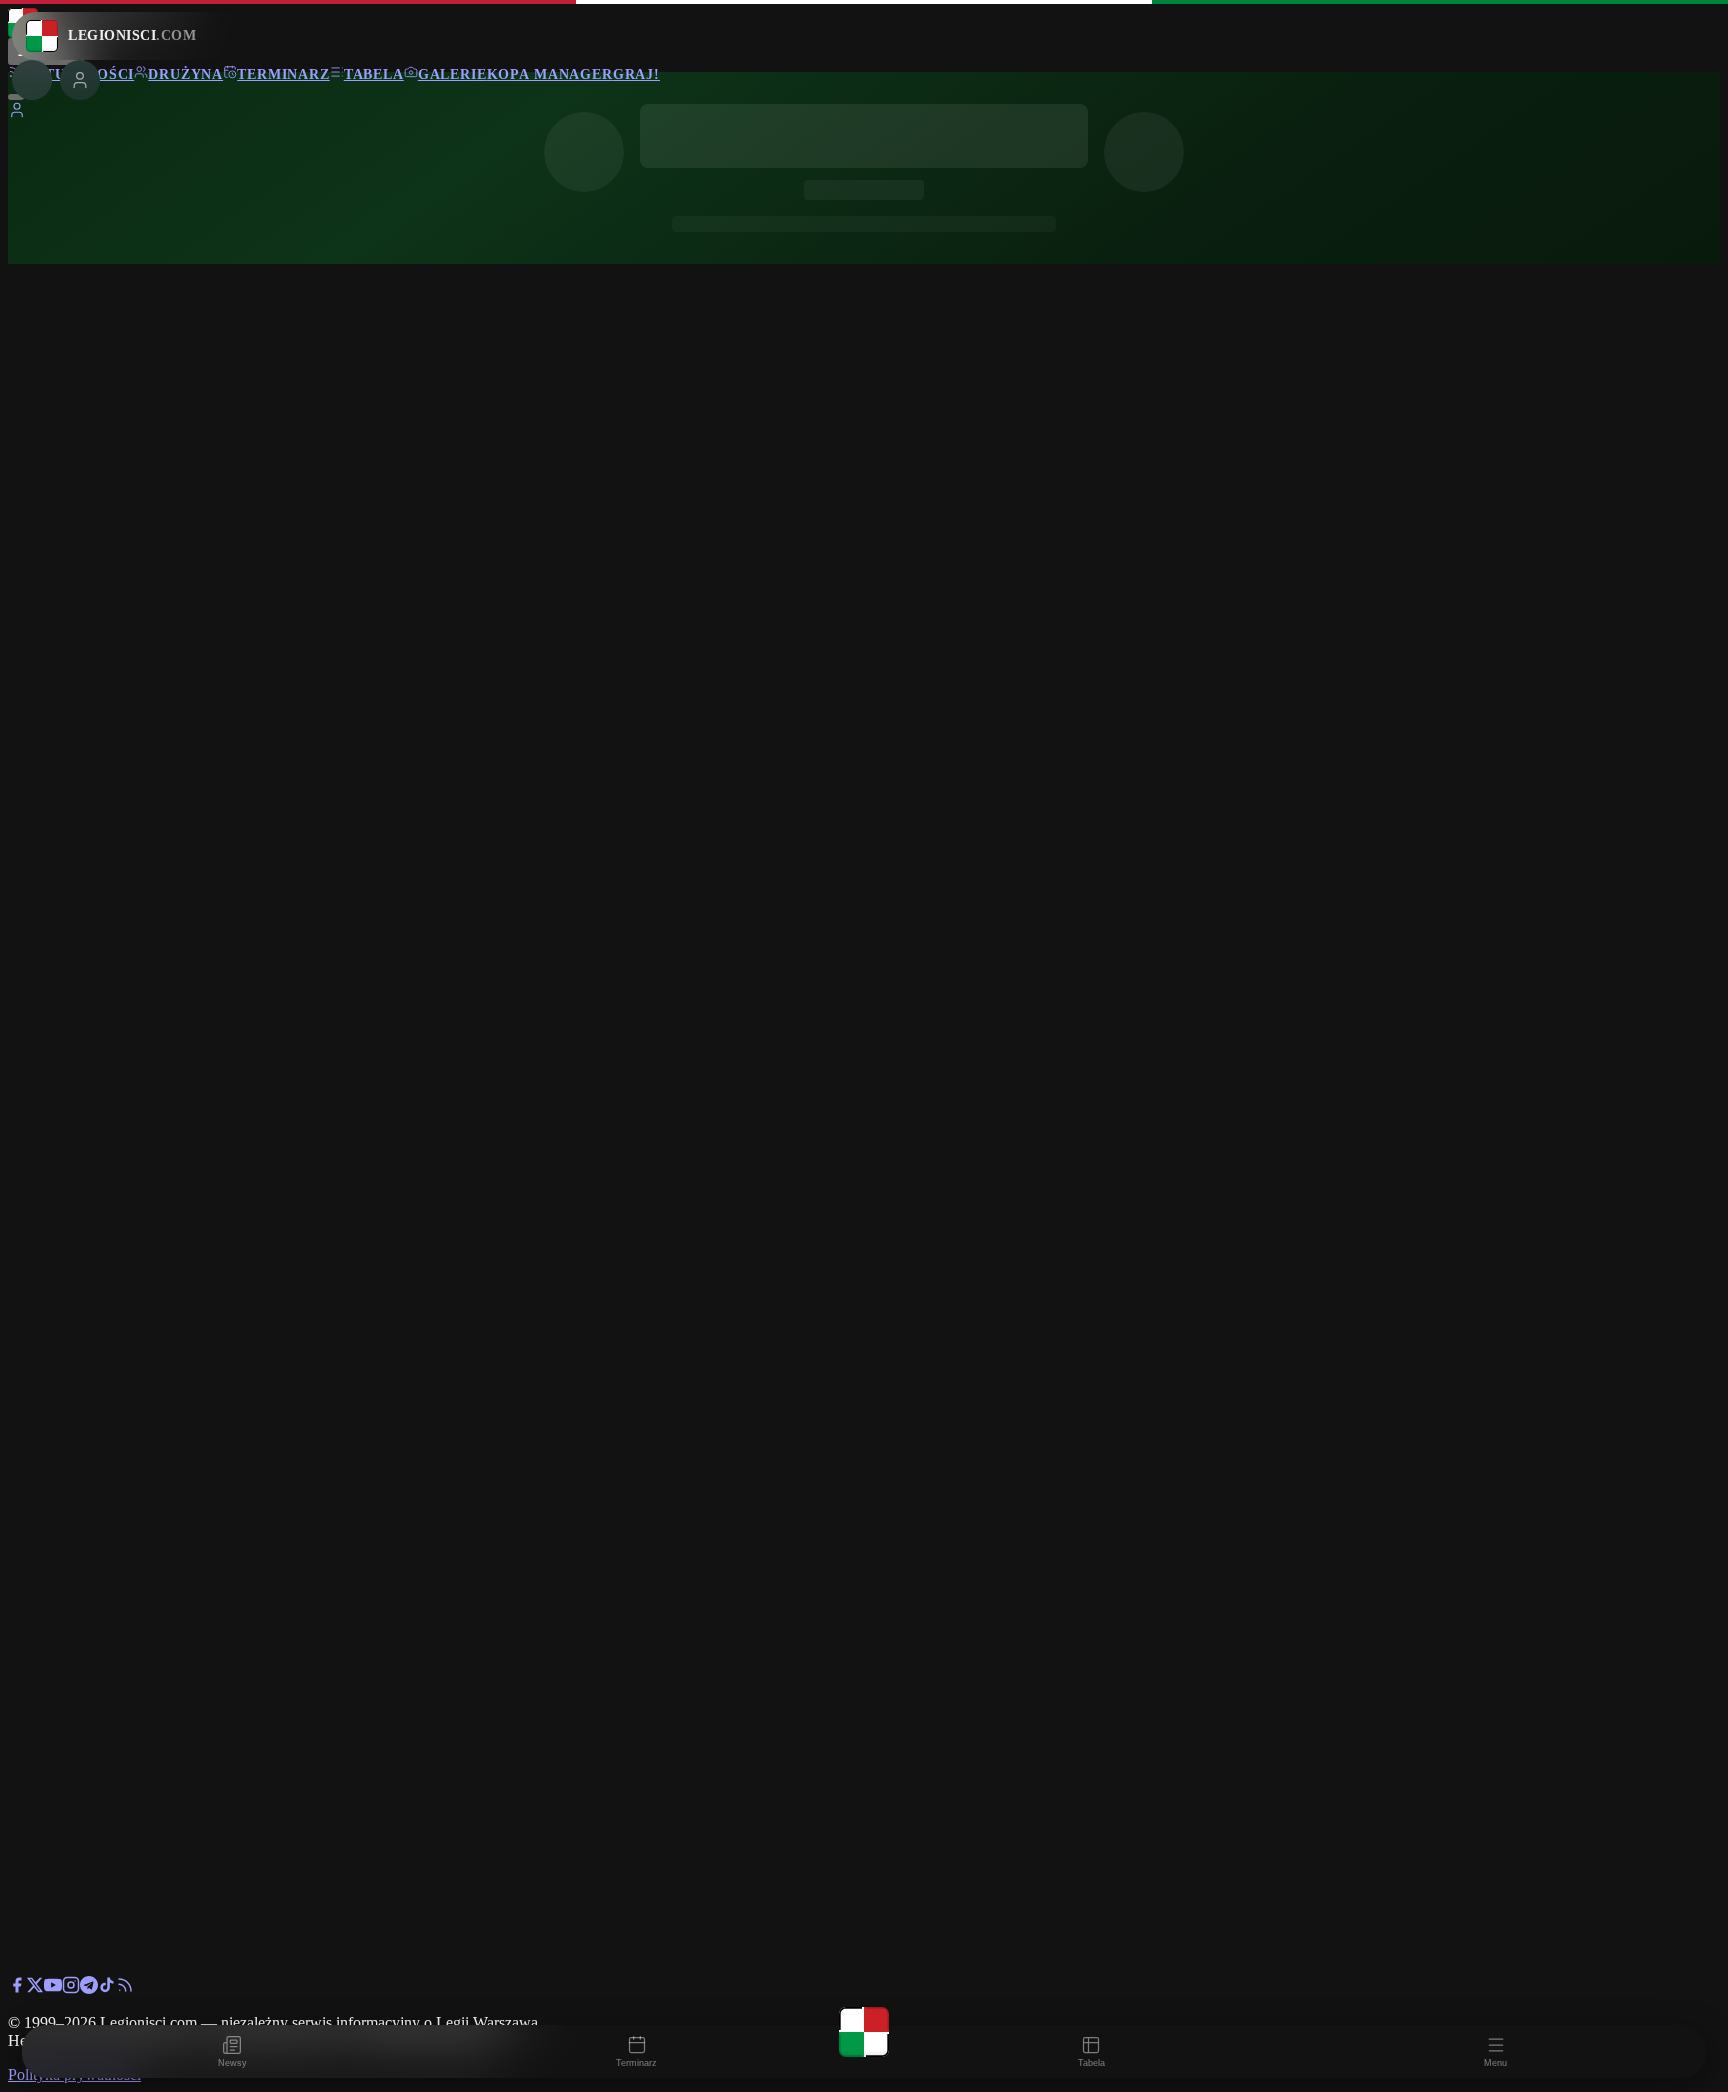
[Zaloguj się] (17, 113)
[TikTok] (107, 1988)
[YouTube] (53, 1988)
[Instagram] (71, 1988)
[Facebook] (17, 1988)
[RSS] (125, 1988)
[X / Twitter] (35, 1988)
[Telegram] (89, 1988)
